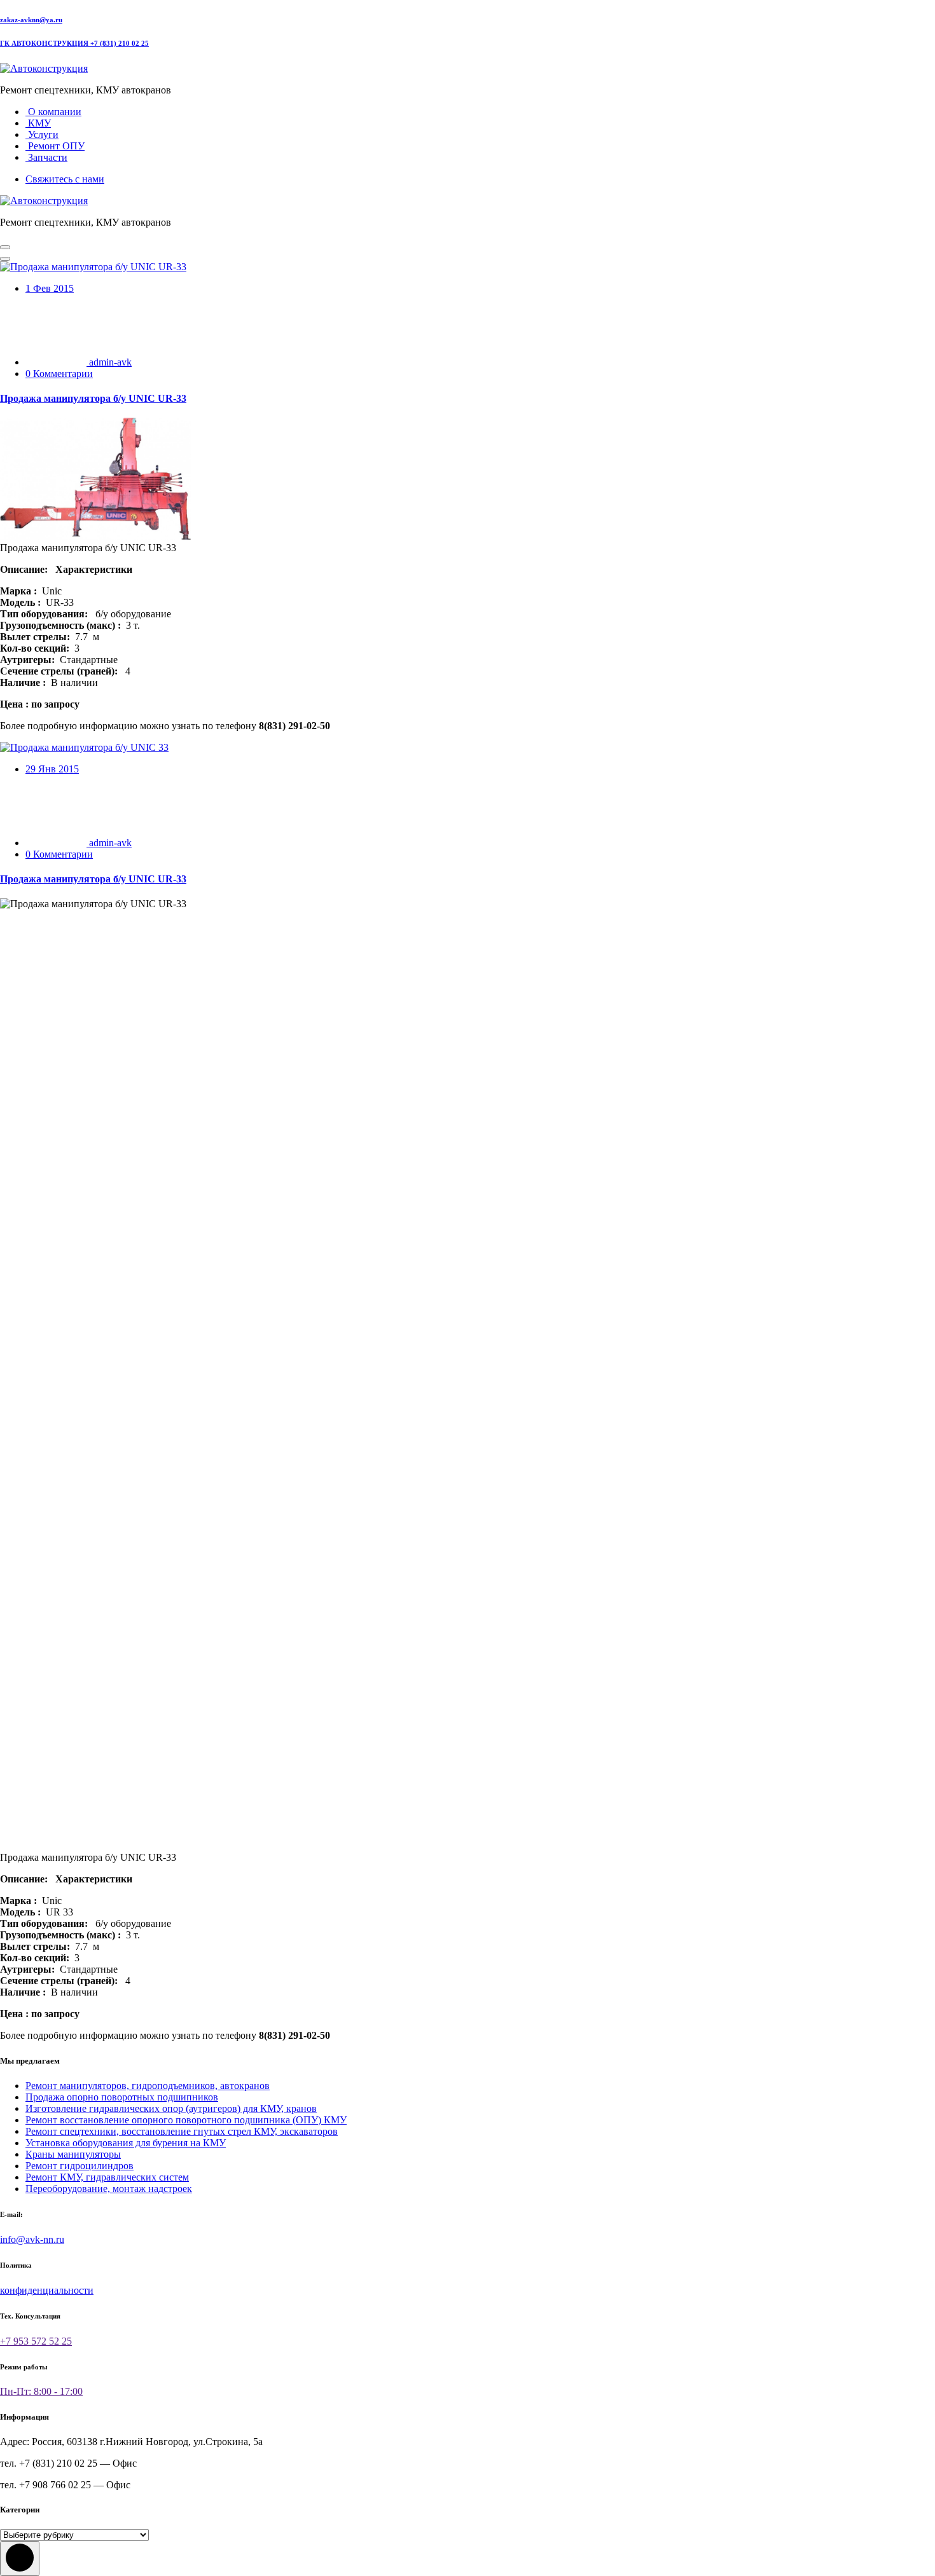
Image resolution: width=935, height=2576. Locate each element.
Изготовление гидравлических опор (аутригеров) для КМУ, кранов (171, 2108)
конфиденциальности (47, 2290)
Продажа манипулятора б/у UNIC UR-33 (93, 398)
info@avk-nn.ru (32, 2239)
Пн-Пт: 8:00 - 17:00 (41, 2391)
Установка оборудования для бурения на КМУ (126, 2143)
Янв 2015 (52, 769)
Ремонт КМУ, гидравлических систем (107, 2177)
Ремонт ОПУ (55, 146)
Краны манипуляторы (73, 2154)
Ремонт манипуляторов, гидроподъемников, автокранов (148, 2086)
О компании (53, 112)
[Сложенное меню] (5, 247)
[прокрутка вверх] (20, 2559)
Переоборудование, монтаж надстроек (109, 2189)
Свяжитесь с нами (65, 179)
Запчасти (46, 157)
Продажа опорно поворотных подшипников (122, 2097)
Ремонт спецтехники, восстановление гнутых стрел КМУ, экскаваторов (182, 2131)
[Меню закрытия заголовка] (5, 259)
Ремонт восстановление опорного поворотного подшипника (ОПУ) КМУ (186, 2120)
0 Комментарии (59, 373)
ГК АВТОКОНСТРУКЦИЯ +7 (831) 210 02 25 (74, 43)
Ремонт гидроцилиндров (80, 2166)
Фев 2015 (50, 288)
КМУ (38, 123)
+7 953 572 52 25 (36, 2341)
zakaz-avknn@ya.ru (31, 20)
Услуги (42, 134)
